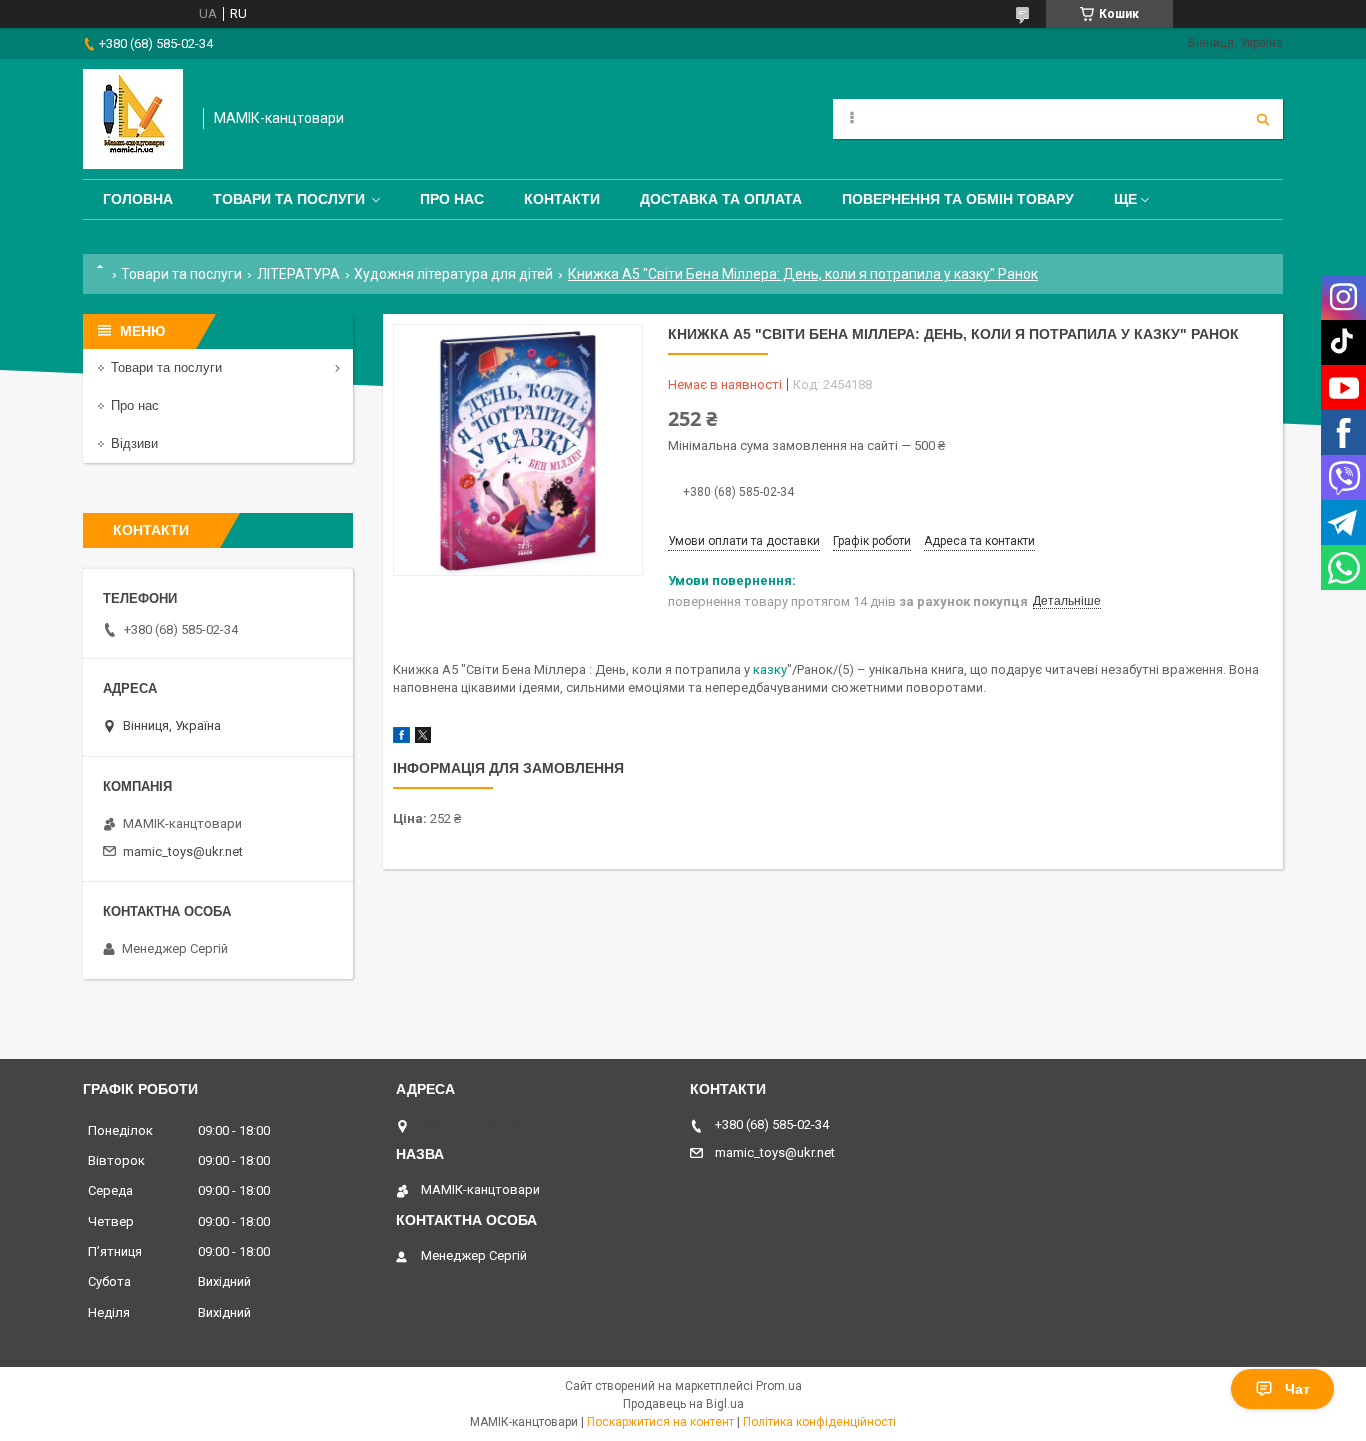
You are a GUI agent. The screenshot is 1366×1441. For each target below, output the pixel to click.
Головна (138, 199)
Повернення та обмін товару (958, 199)
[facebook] (401, 738)
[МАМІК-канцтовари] (133, 119)
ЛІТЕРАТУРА (298, 274)
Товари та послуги (289, 199)
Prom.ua (779, 1386)
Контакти (562, 199)
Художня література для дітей (453, 274)
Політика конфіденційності (819, 1422)
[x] (423, 738)
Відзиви (134, 443)
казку (770, 669)
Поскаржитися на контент (660, 1422)
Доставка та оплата (721, 199)
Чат (1297, 1389)
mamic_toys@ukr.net (183, 851)
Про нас (452, 199)
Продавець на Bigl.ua (683, 1404)
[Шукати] (1263, 119)
